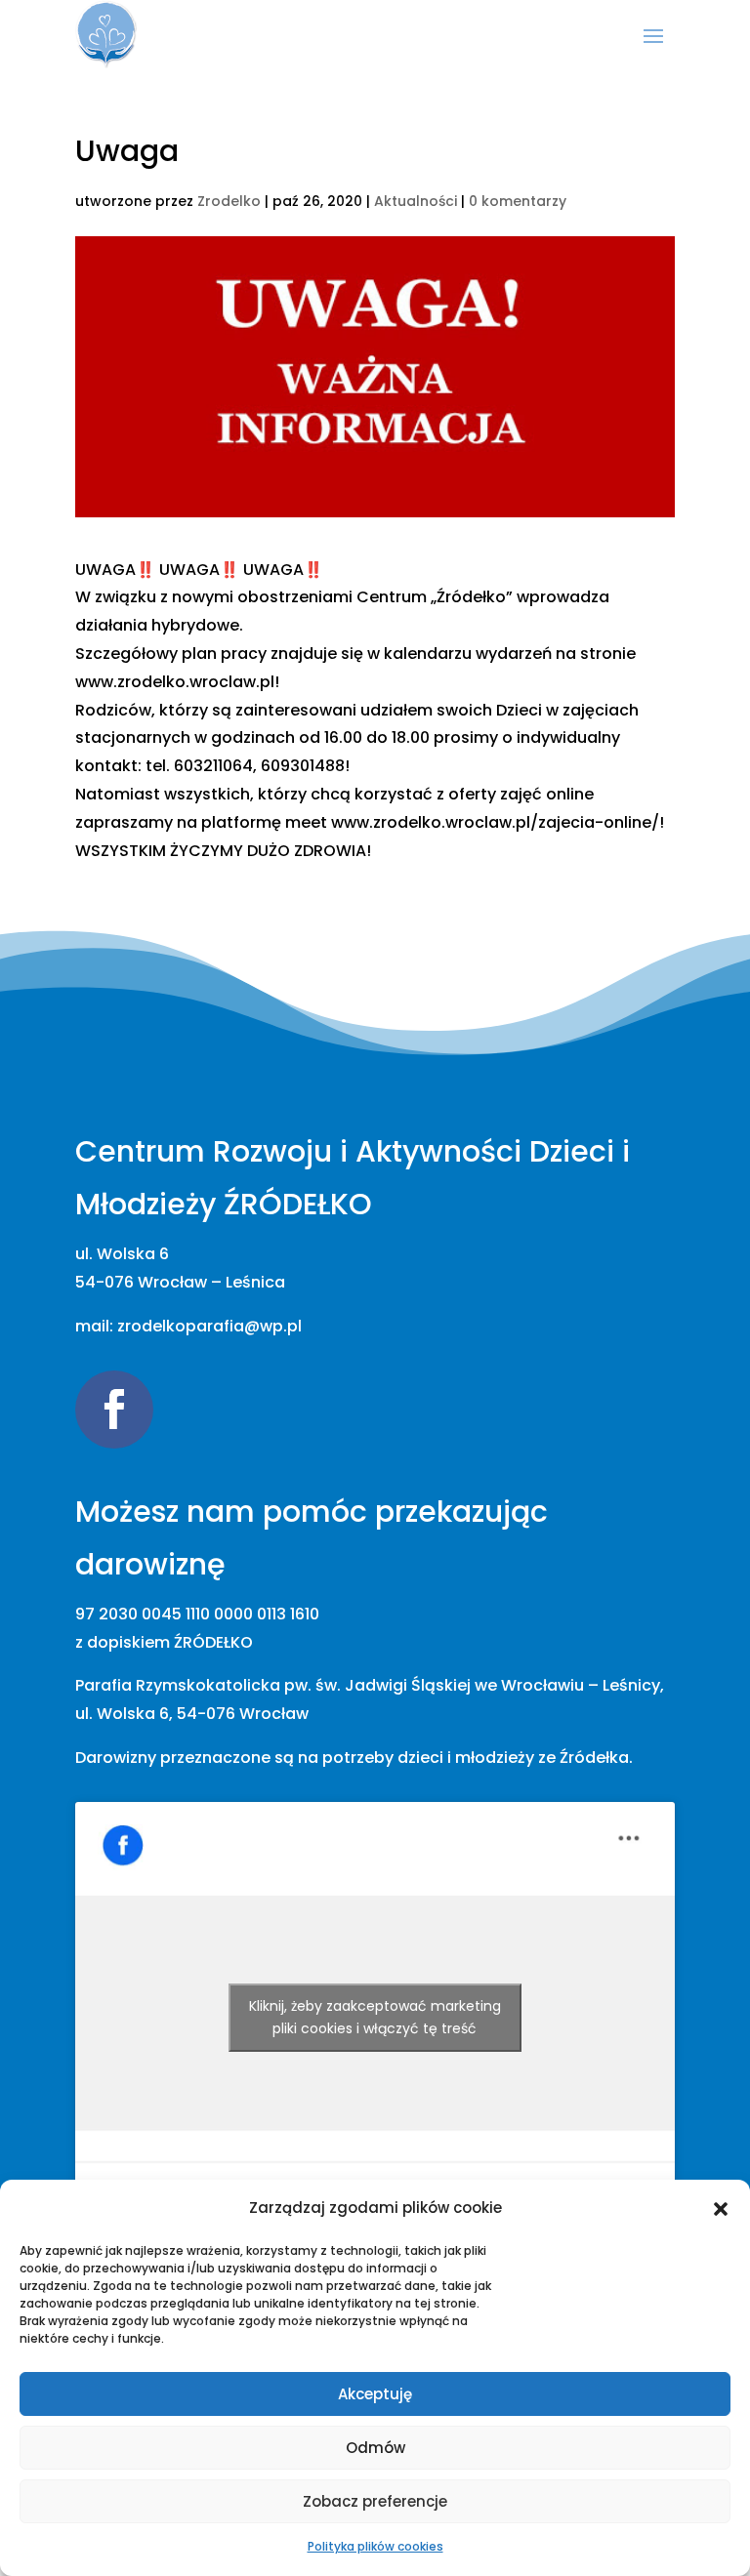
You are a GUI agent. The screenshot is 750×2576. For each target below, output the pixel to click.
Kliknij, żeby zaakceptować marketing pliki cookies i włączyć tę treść (375, 2017)
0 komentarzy (518, 201)
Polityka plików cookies (375, 2546)
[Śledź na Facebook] (114, 1410)
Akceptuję (375, 2394)
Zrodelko (229, 201)
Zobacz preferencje (375, 2501)
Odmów (375, 2448)
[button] (721, 2209)
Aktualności (416, 201)
